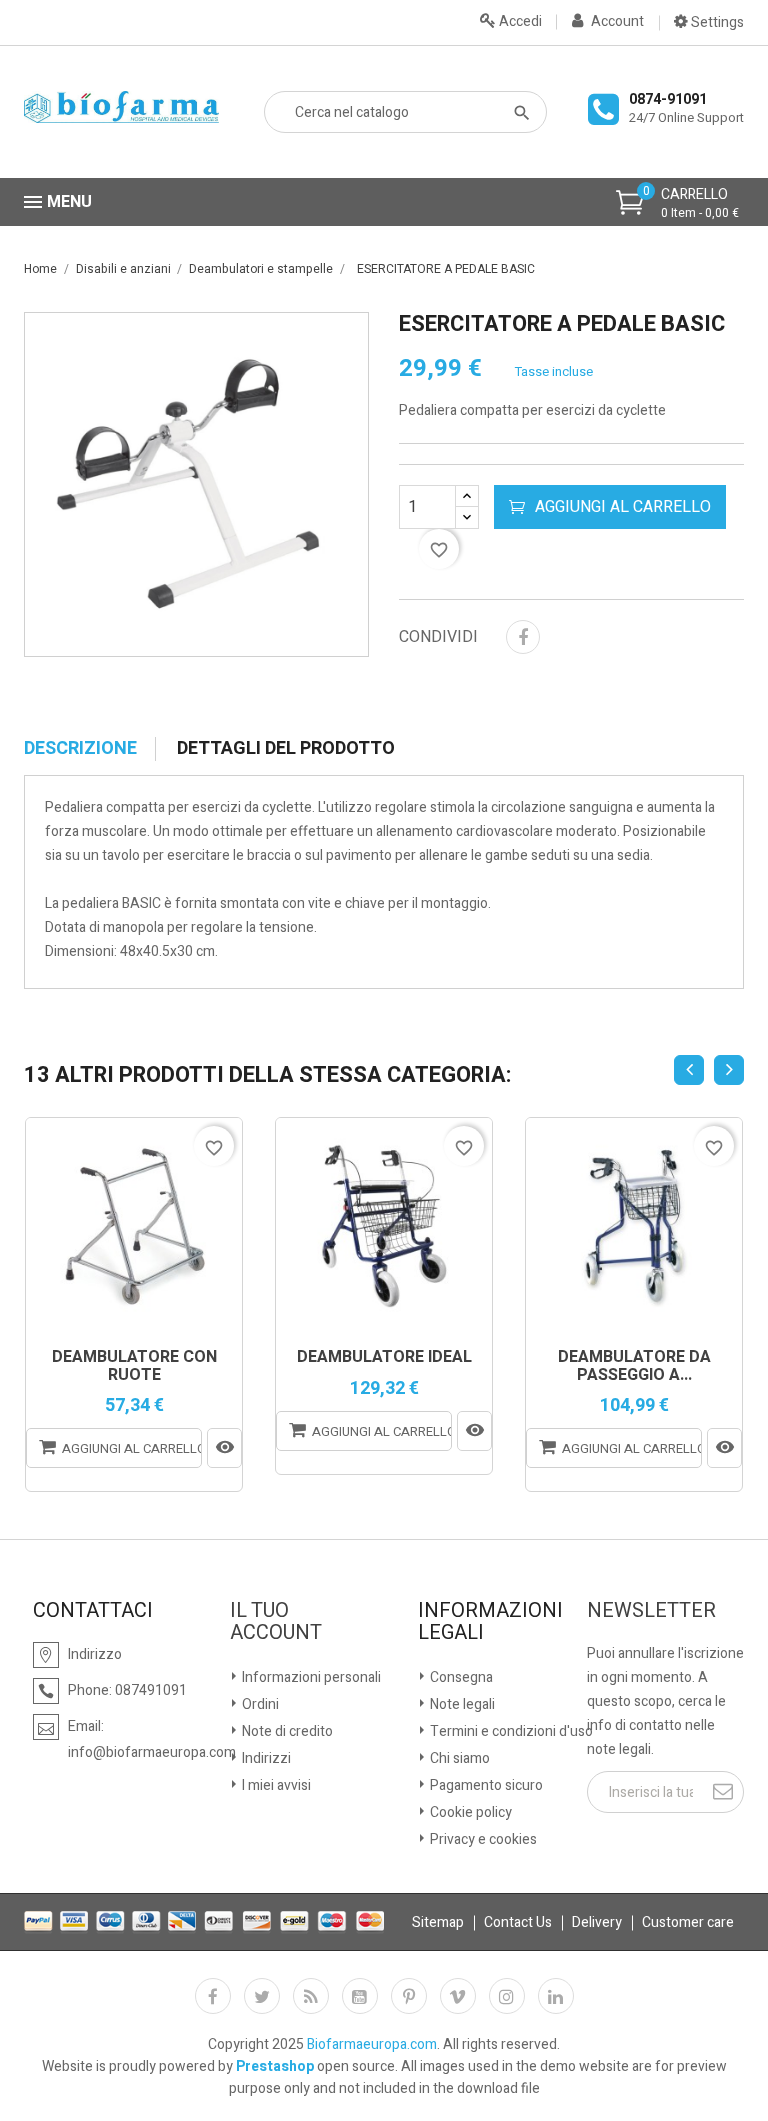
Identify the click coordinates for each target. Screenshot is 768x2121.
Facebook (213, 1996)
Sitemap (438, 1922)
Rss (311, 1996)
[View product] (224, 1448)
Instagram (507, 1996)
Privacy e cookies (482, 1839)
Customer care (688, 1922)
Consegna (460, 1677)
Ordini (259, 1704)
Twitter (262, 1996)
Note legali (461, 1704)
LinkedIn (556, 1996)
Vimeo (458, 1996)
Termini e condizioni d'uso (510, 1731)
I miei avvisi (275, 1785)
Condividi (523, 637)
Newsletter (651, 1611)
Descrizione (80, 749)
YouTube (360, 1996)
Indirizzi (265, 1758)
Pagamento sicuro (485, 1785)
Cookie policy (469, 1812)
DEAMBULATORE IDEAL (384, 1358)
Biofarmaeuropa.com (372, 2044)
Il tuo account (276, 1622)
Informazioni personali (310, 1677)
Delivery (597, 1922)
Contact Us (518, 1922)
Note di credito (286, 1731)
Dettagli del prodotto (286, 749)
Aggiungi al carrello (623, 507)
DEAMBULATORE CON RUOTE (134, 1366)
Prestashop (275, 2066)
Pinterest (409, 1996)
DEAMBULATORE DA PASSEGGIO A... (634, 1366)
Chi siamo (458, 1758)
